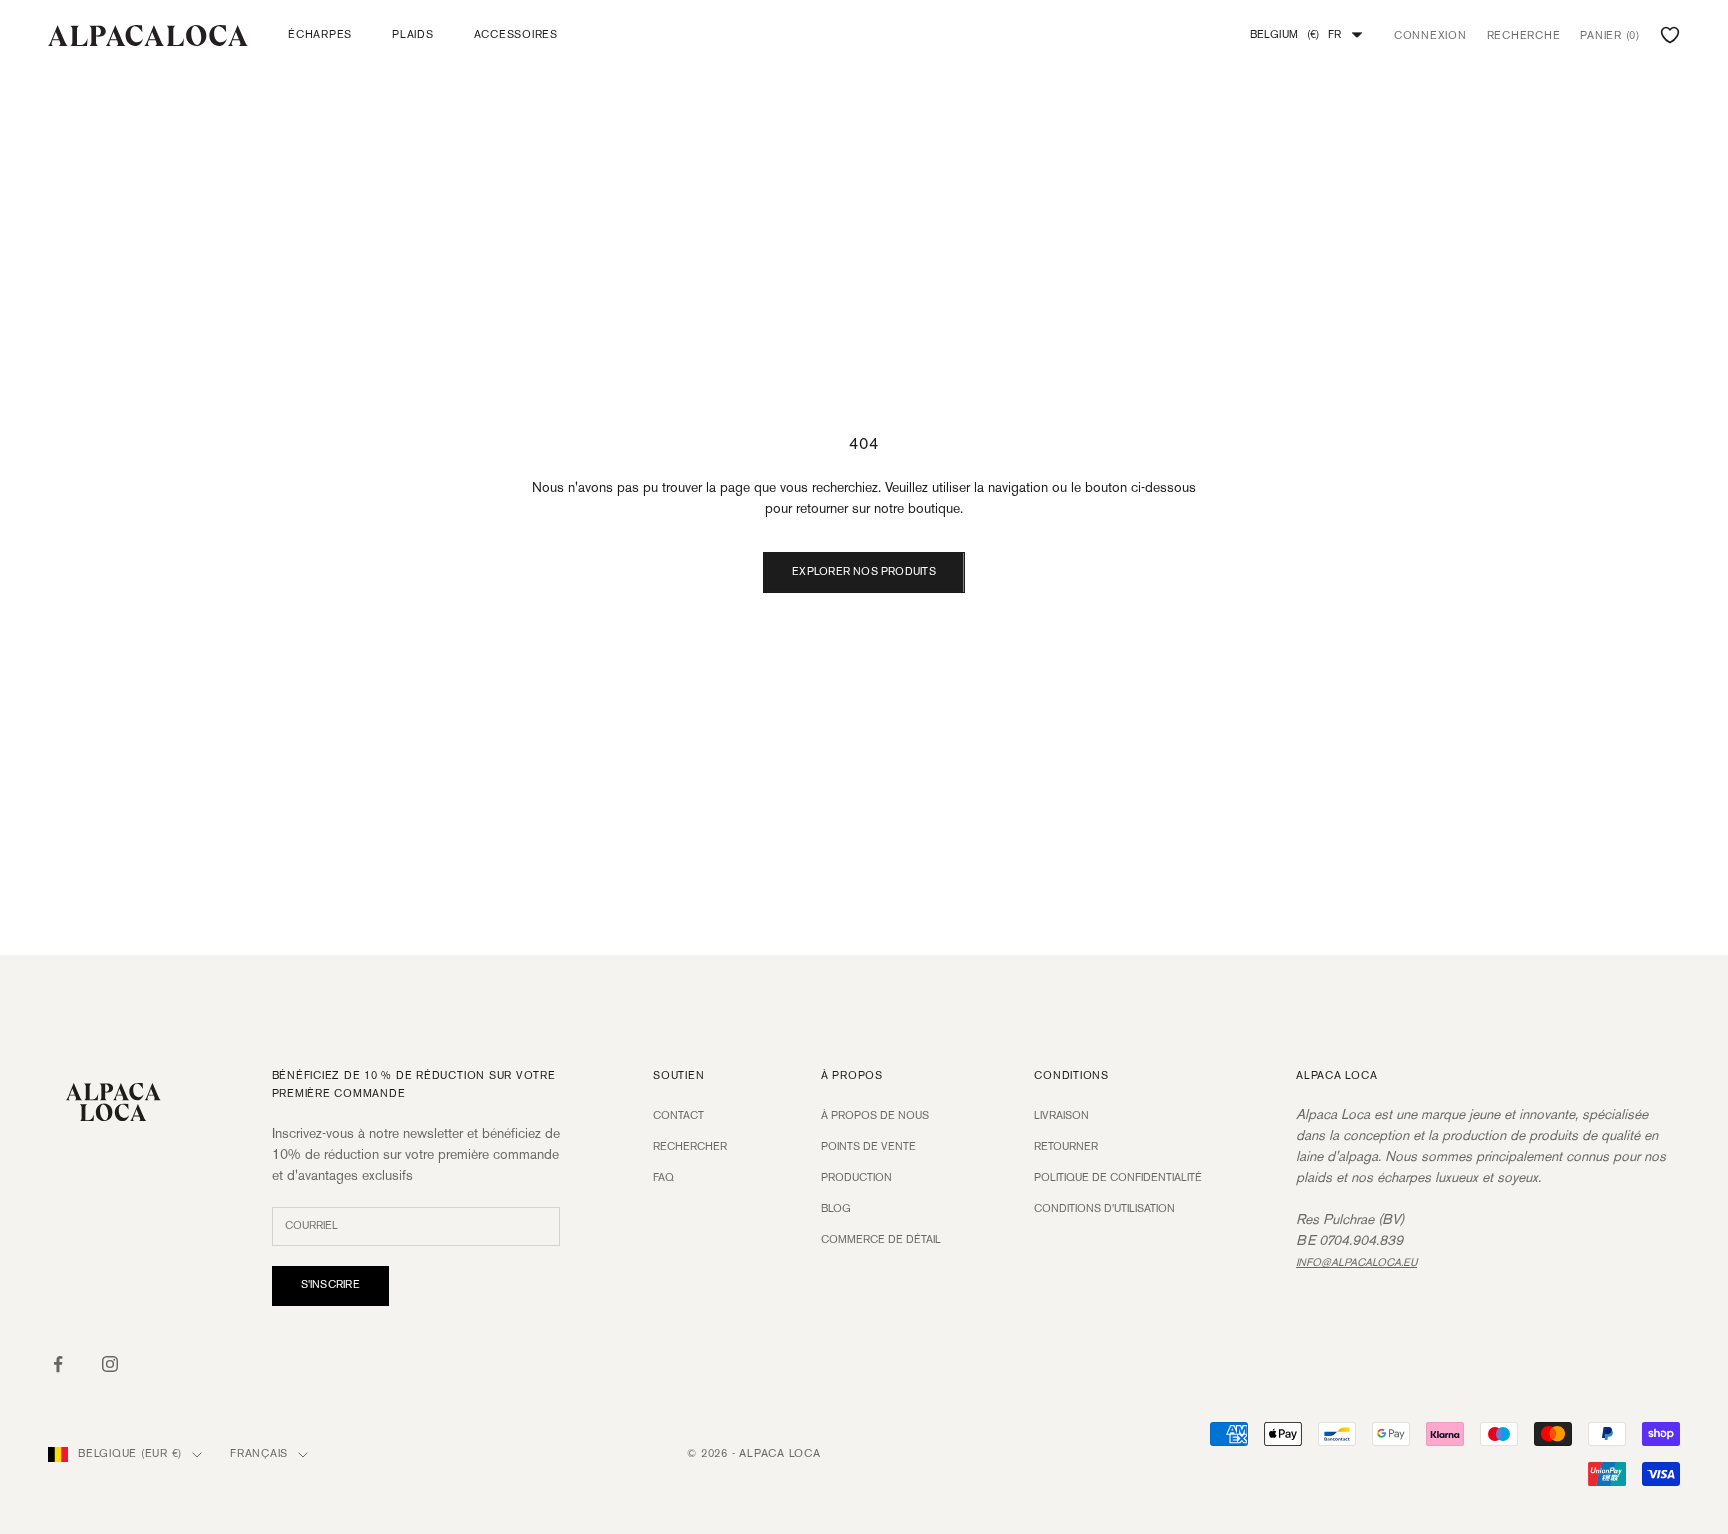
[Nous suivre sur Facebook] (58, 1364)
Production (856, 1178)
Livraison (1061, 1116)
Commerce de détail (881, 1240)
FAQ (663, 1178)
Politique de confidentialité (1118, 1178)
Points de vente (868, 1147)
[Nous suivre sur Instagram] (110, 1364)
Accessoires (516, 35)
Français (259, 1454)
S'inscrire (330, 1285)
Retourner (1066, 1147)
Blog (836, 1209)
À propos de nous (875, 1116)
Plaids (413, 35)
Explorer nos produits (864, 572)
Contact (678, 1116)
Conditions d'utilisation (1104, 1209)
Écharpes (320, 35)
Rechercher (690, 1147)
